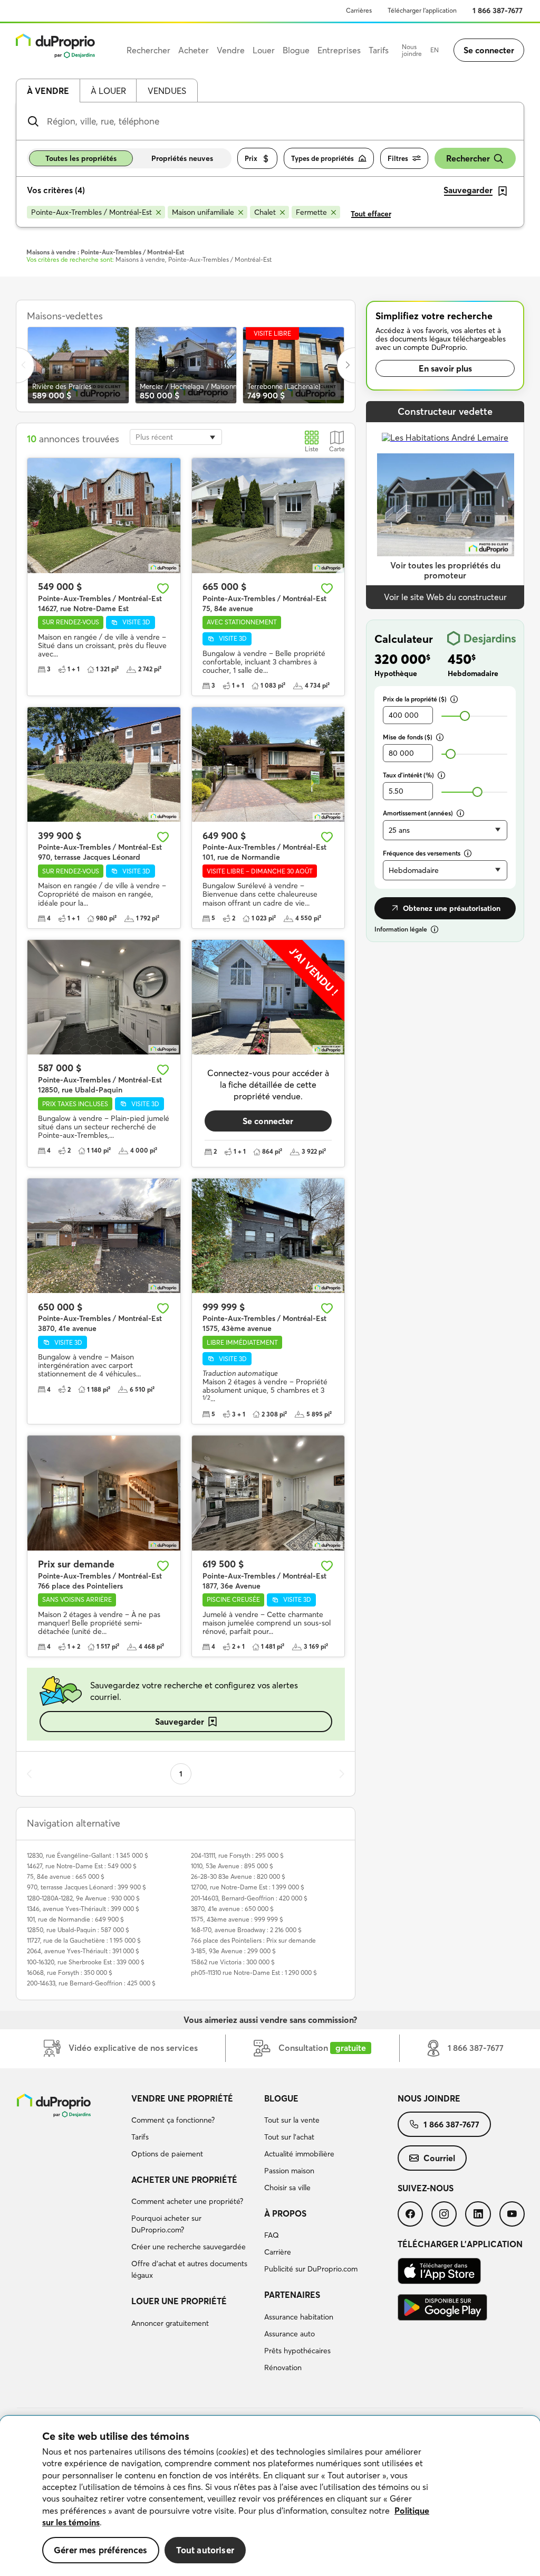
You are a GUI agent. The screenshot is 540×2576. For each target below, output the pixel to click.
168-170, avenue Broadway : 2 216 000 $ (246, 1930)
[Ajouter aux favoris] (163, 588)
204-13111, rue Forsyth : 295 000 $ (237, 1855)
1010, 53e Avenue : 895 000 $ (232, 1866)
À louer (108, 91)
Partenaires (292, 2295)
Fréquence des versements (422, 853)
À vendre (48, 91)
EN (435, 50)
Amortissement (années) (418, 813)
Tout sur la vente (292, 2120)
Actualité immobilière (299, 2154)
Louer (264, 50)
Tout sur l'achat (289, 2137)
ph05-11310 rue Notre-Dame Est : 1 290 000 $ (254, 1973)
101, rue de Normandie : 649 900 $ (75, 1919)
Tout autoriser (205, 2550)
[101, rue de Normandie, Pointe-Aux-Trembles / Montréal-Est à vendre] (268, 764)
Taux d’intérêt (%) (408, 775)
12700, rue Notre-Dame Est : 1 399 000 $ (248, 1887)
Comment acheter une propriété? (187, 2201)
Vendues (167, 91)
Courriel (439, 2158)
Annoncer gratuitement (170, 2323)
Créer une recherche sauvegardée (189, 2247)
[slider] (465, 716)
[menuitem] (194, 2128)
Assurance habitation (299, 2317)
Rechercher (468, 158)
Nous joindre (412, 50)
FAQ (272, 2235)
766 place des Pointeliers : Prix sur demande (253, 1940)
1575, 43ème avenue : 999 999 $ (237, 1919)
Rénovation (283, 2368)
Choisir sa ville (287, 2188)
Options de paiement (167, 2154)
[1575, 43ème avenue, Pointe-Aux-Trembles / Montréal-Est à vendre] (268, 1236)
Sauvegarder (180, 1722)
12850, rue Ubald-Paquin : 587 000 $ (78, 1930)
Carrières (359, 10)
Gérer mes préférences (101, 2550)
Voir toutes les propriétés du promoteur (445, 570)
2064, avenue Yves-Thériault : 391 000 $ (83, 1951)
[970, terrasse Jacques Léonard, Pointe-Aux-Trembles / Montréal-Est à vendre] (104, 764)
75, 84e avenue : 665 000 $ (66, 1876)
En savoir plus (445, 368)
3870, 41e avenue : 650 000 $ (232, 1909)
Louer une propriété (179, 2301)
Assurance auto (290, 2334)
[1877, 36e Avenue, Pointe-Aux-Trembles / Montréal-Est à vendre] (268, 1493)
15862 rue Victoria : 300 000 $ (233, 1962)
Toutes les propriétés (81, 158)
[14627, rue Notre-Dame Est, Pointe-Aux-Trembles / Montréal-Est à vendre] (104, 515)
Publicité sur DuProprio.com (311, 2269)
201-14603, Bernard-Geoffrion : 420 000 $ (249, 1898)
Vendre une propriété (182, 2098)
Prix (251, 158)
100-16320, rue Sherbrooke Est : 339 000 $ (86, 1962)
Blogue (281, 2098)
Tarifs (140, 2137)
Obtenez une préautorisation (452, 908)
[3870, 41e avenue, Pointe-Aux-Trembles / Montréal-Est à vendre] (104, 1236)
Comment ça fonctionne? (173, 2120)
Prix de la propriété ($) (415, 699)
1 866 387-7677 (498, 11)
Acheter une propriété (184, 2180)
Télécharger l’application (422, 10)
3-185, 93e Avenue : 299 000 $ (233, 1951)
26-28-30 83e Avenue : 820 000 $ (238, 1876)
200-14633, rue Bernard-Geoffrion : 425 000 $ (91, 1983)
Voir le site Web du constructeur (445, 597)
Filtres (398, 158)
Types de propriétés (322, 158)
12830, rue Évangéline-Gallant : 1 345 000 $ (88, 1855)
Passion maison (289, 2171)
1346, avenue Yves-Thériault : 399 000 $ (83, 1909)
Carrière (278, 2252)
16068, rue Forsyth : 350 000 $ (70, 1973)
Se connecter (489, 50)
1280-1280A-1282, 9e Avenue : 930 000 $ (83, 1898)
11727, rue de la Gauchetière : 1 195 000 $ (84, 1940)
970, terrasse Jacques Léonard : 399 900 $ (86, 1887)
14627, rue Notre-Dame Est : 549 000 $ (82, 1866)
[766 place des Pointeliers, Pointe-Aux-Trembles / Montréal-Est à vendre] (104, 1493)
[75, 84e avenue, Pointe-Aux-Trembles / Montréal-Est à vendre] (268, 515)
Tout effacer (371, 214)
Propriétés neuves (182, 158)
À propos (285, 2213)
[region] (270, 2496)
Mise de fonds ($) (408, 737)
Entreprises (339, 50)
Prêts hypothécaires (297, 2351)
